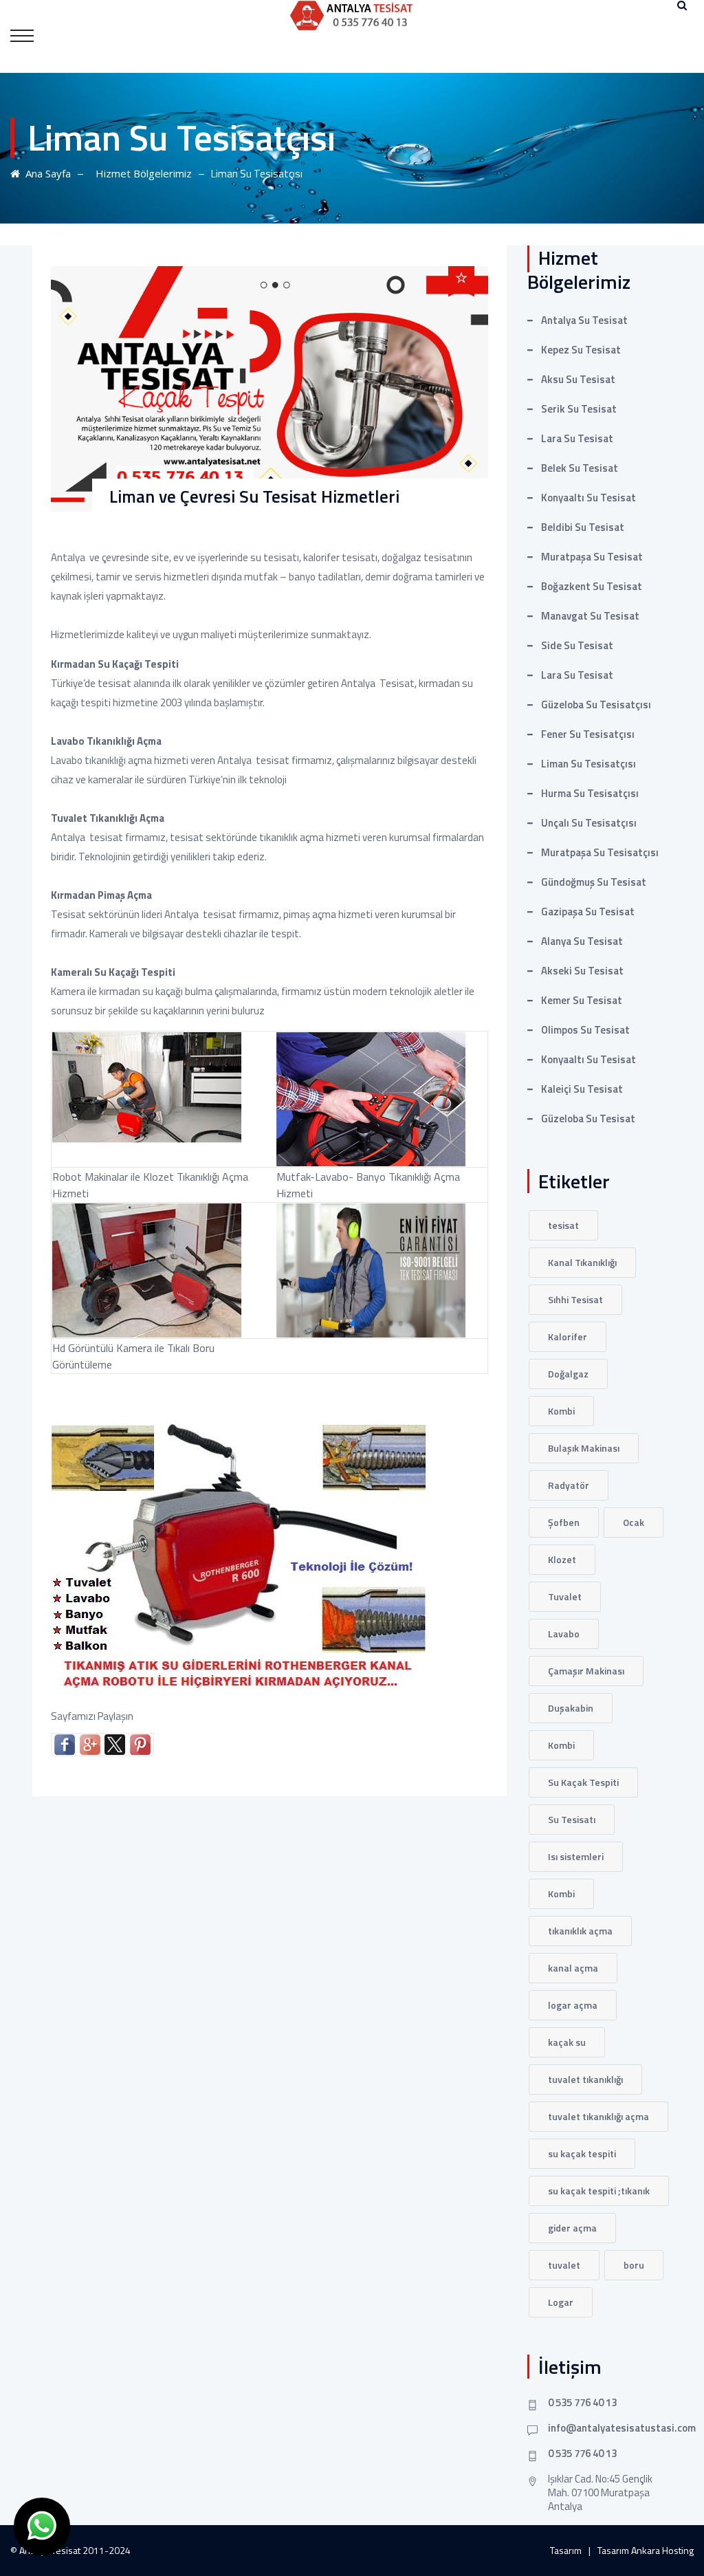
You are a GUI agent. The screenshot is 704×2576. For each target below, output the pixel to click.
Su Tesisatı (572, 1819)
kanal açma (573, 1968)
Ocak (634, 1522)
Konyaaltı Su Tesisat (588, 498)
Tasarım (566, 2550)
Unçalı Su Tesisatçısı (589, 823)
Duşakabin (571, 1708)
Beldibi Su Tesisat (583, 527)
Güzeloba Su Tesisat (588, 1118)
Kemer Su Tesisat (582, 1000)
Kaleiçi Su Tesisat (582, 1089)
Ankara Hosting (662, 2550)
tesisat (563, 1225)
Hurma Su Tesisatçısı (590, 793)
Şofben (564, 1522)
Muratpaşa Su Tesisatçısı (600, 852)
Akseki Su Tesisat (582, 971)
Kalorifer (568, 1336)
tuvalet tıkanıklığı (585, 2079)
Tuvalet (565, 1596)
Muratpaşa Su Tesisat (592, 557)
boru (634, 2265)
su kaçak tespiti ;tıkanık (599, 2191)
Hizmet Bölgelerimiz (141, 173)
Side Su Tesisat (577, 645)
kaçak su (567, 2042)
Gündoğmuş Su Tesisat (594, 882)
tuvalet (564, 2265)
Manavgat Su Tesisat (590, 616)
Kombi (561, 1411)
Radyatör (569, 1485)
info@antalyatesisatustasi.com (622, 2428)
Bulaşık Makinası (584, 1448)
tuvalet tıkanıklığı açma (598, 2116)
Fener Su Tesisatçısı (588, 734)
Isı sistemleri (576, 1856)
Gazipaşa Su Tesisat (588, 912)
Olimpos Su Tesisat (585, 1030)
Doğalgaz (568, 1374)
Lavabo (564, 1634)
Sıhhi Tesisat (575, 1299)
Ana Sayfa (45, 173)
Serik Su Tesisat (579, 409)
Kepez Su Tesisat (581, 350)
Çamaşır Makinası (586, 1671)
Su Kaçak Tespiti (583, 1782)
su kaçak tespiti (582, 2153)
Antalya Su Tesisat (584, 320)
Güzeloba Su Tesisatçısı (596, 705)
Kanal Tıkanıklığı (582, 1262)
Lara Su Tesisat (577, 438)
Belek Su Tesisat (580, 468)
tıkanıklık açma (580, 1931)
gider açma (572, 2228)
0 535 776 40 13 (582, 2402)
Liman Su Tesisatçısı (588, 764)
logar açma (573, 2005)
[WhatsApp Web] (42, 2526)
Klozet (562, 1559)
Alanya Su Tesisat (582, 941)
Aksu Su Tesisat (578, 379)
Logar (561, 2302)
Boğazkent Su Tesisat (592, 586)
